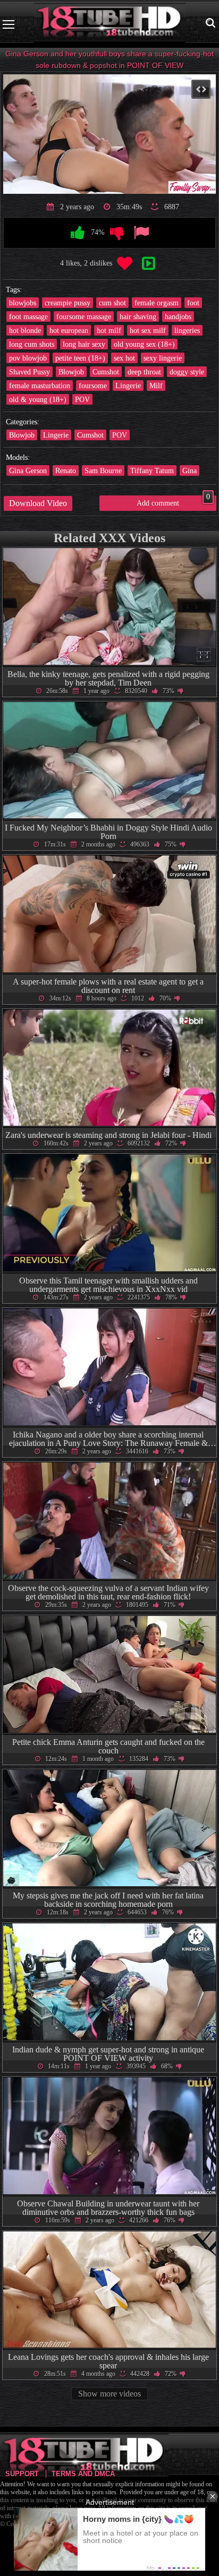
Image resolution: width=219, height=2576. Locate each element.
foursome (93, 386)
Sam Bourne (103, 470)
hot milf (109, 330)
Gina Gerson (28, 470)
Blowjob (71, 372)
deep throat (144, 372)
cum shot (112, 303)
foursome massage (84, 316)
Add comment (173, 501)
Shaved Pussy (30, 372)
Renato (66, 470)
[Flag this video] (141, 233)
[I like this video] (78, 233)
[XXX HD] (110, 24)
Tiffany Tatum (152, 470)
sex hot (124, 358)
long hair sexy (84, 344)
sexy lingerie (163, 358)
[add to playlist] (148, 264)
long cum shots (32, 344)
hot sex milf (148, 330)
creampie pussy (68, 303)
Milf (156, 386)
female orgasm (157, 303)
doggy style (187, 372)
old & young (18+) (38, 399)
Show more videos (109, 2394)
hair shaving (138, 316)
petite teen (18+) (80, 358)
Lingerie (128, 386)
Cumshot (106, 372)
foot (193, 303)
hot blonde (25, 330)
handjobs (178, 316)
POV (82, 399)
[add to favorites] (125, 264)
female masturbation (40, 386)
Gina (189, 470)
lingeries (187, 330)
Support (22, 2474)
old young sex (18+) (144, 344)
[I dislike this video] (117, 233)
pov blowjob (28, 358)
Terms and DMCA (83, 2474)
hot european (69, 330)
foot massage (28, 316)
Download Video (38, 503)
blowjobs (23, 303)
